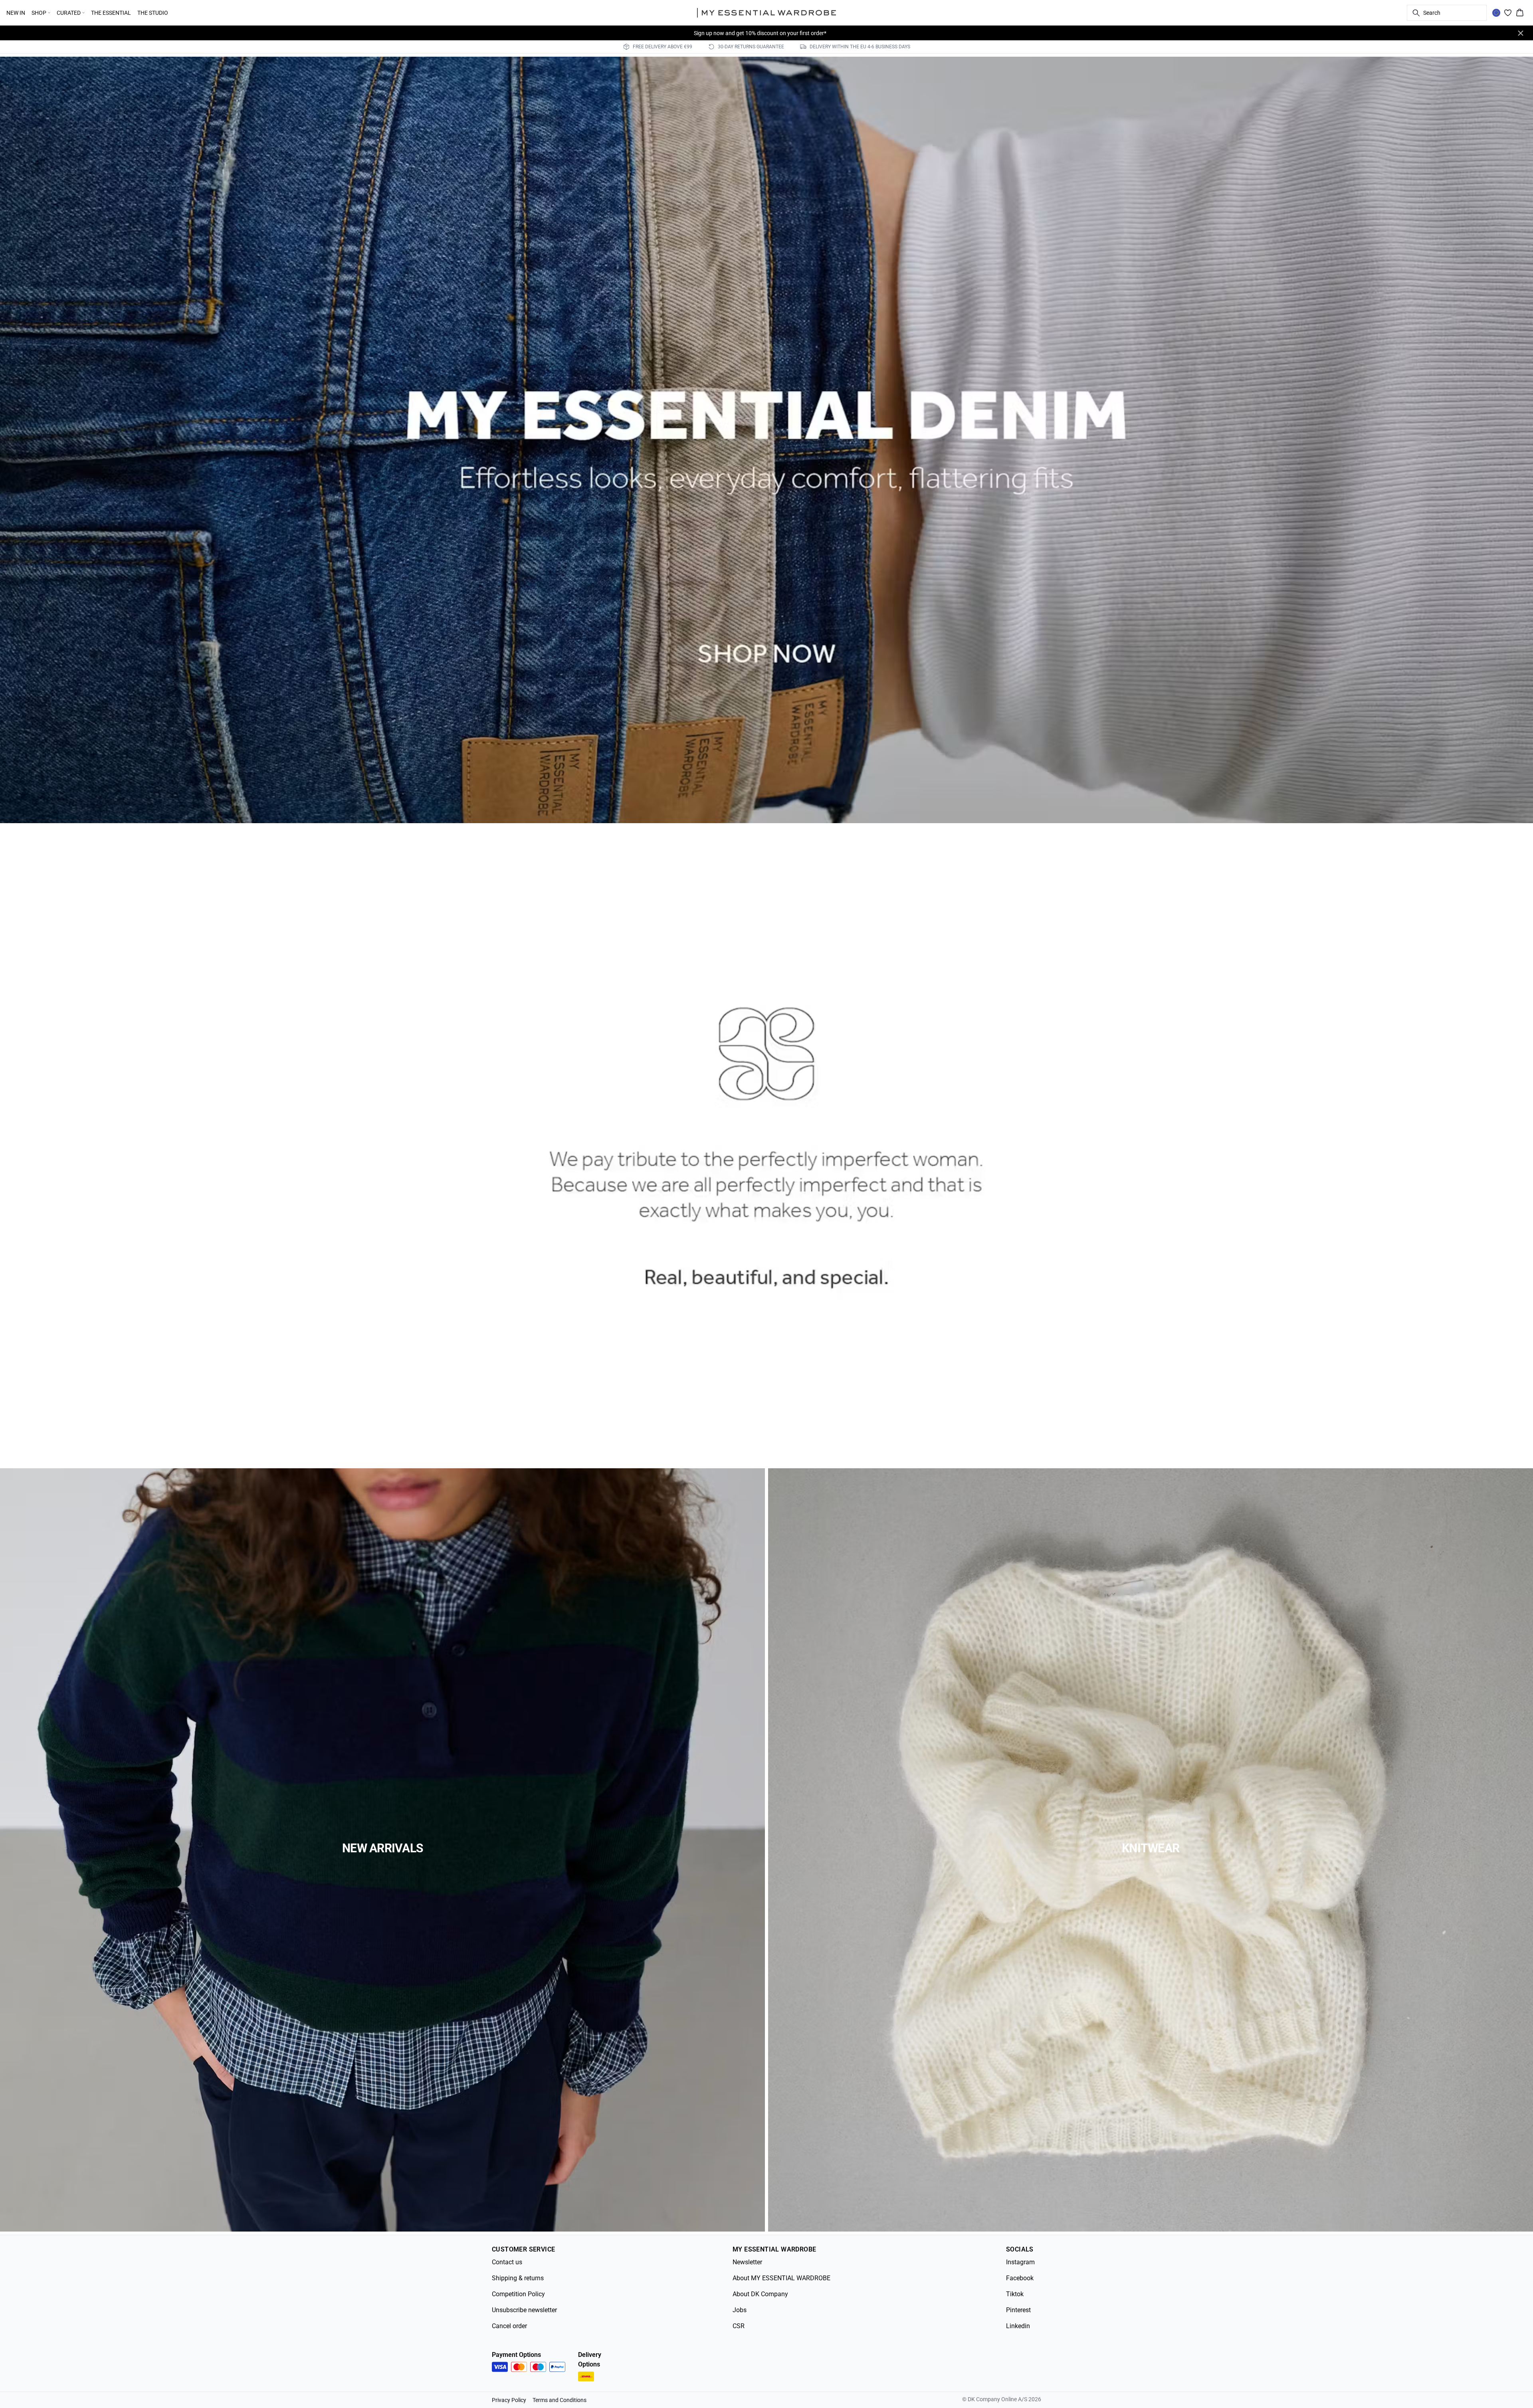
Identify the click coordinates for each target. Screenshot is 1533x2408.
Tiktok (1015, 2294)
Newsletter (747, 2262)
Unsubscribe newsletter (524, 2310)
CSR (739, 2326)
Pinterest (1018, 2310)
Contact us (507, 2262)
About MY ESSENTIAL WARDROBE (781, 2278)
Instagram (1020, 2262)
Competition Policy (518, 2294)
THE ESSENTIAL (111, 13)
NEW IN (16, 13)
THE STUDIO (153, 13)
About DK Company (760, 2294)
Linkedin (1018, 2326)
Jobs (740, 2310)
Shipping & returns (518, 2278)
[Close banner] (1521, 33)
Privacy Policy (509, 2400)
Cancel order (509, 2326)
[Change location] (1496, 13)
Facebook (1020, 2278)
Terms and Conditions (560, 2400)
